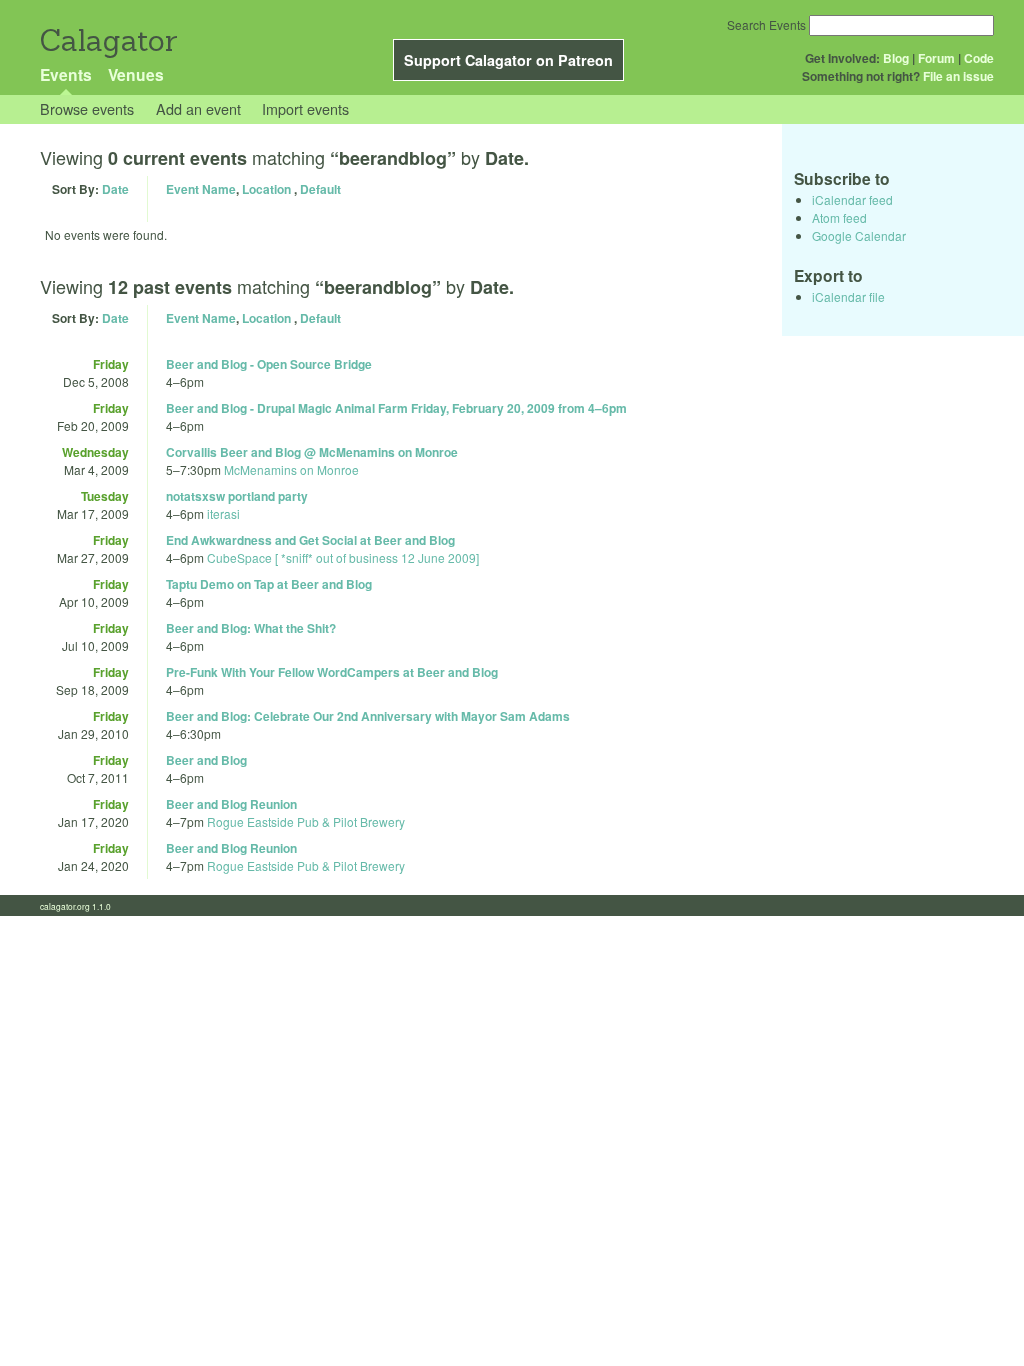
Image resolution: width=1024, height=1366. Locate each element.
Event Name (201, 189)
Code (979, 58)
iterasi (223, 513)
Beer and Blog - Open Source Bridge (269, 364)
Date (115, 189)
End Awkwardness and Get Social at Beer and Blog (310, 540)
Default (320, 189)
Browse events (87, 108)
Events (66, 74)
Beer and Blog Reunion (231, 804)
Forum (936, 58)
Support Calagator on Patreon (508, 60)
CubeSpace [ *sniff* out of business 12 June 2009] (343, 557)
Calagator (107, 40)
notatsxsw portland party (237, 496)
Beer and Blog (206, 760)
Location (266, 189)
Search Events (766, 24)
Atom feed (839, 217)
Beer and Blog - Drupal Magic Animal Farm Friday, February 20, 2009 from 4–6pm (396, 408)
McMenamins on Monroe (291, 469)
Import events (305, 108)
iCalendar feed (852, 199)
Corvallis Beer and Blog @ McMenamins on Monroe (312, 452)
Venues (136, 74)
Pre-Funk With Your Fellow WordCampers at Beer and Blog (332, 672)
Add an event (198, 108)
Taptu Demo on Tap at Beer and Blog (269, 584)
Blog (896, 58)
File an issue (958, 76)
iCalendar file (848, 296)
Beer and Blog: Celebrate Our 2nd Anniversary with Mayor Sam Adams (368, 716)
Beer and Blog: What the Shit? (251, 628)
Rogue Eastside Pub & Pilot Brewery (306, 821)
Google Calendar (859, 235)
